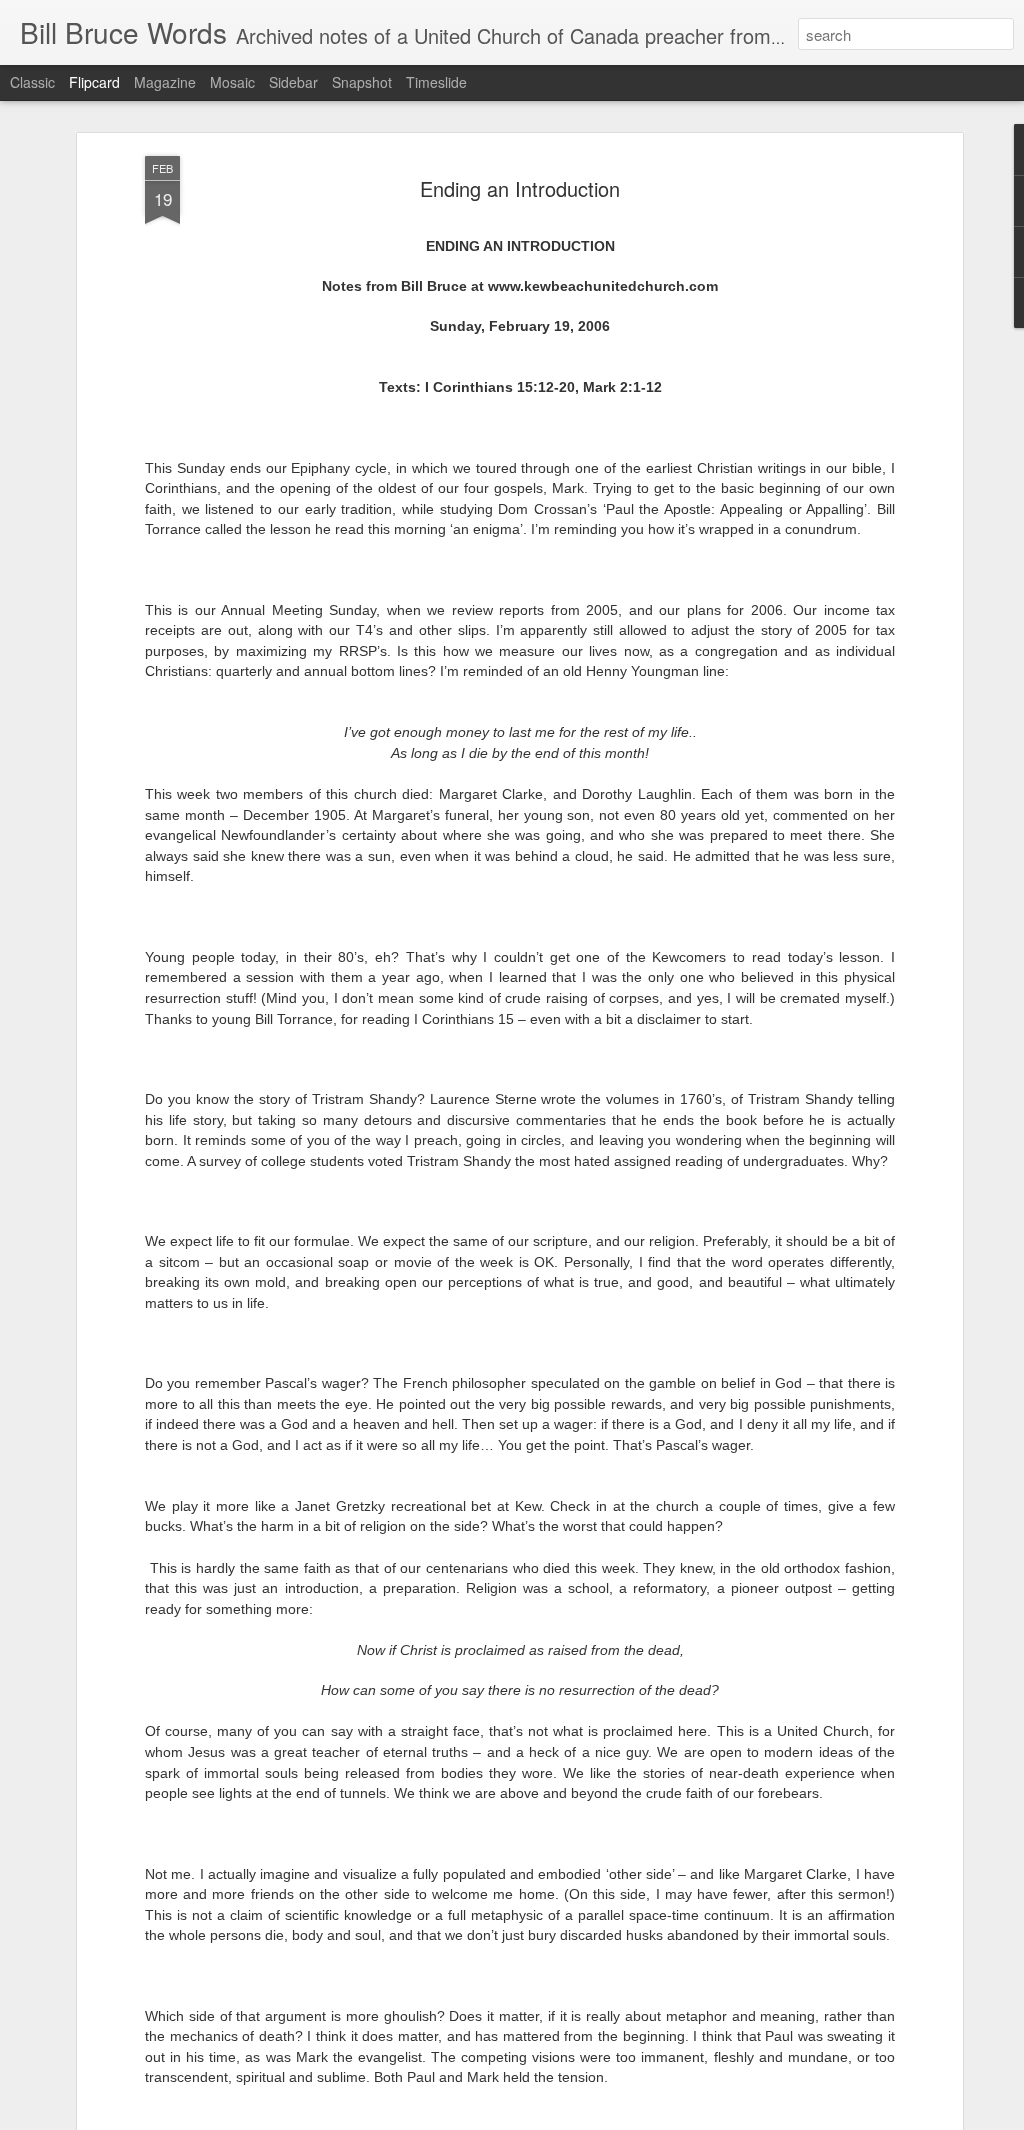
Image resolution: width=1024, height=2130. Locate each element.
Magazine (165, 82)
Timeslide (436, 82)
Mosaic (232, 82)
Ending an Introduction (520, 188)
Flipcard (94, 82)
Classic (32, 82)
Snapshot (362, 82)
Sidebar (293, 82)
